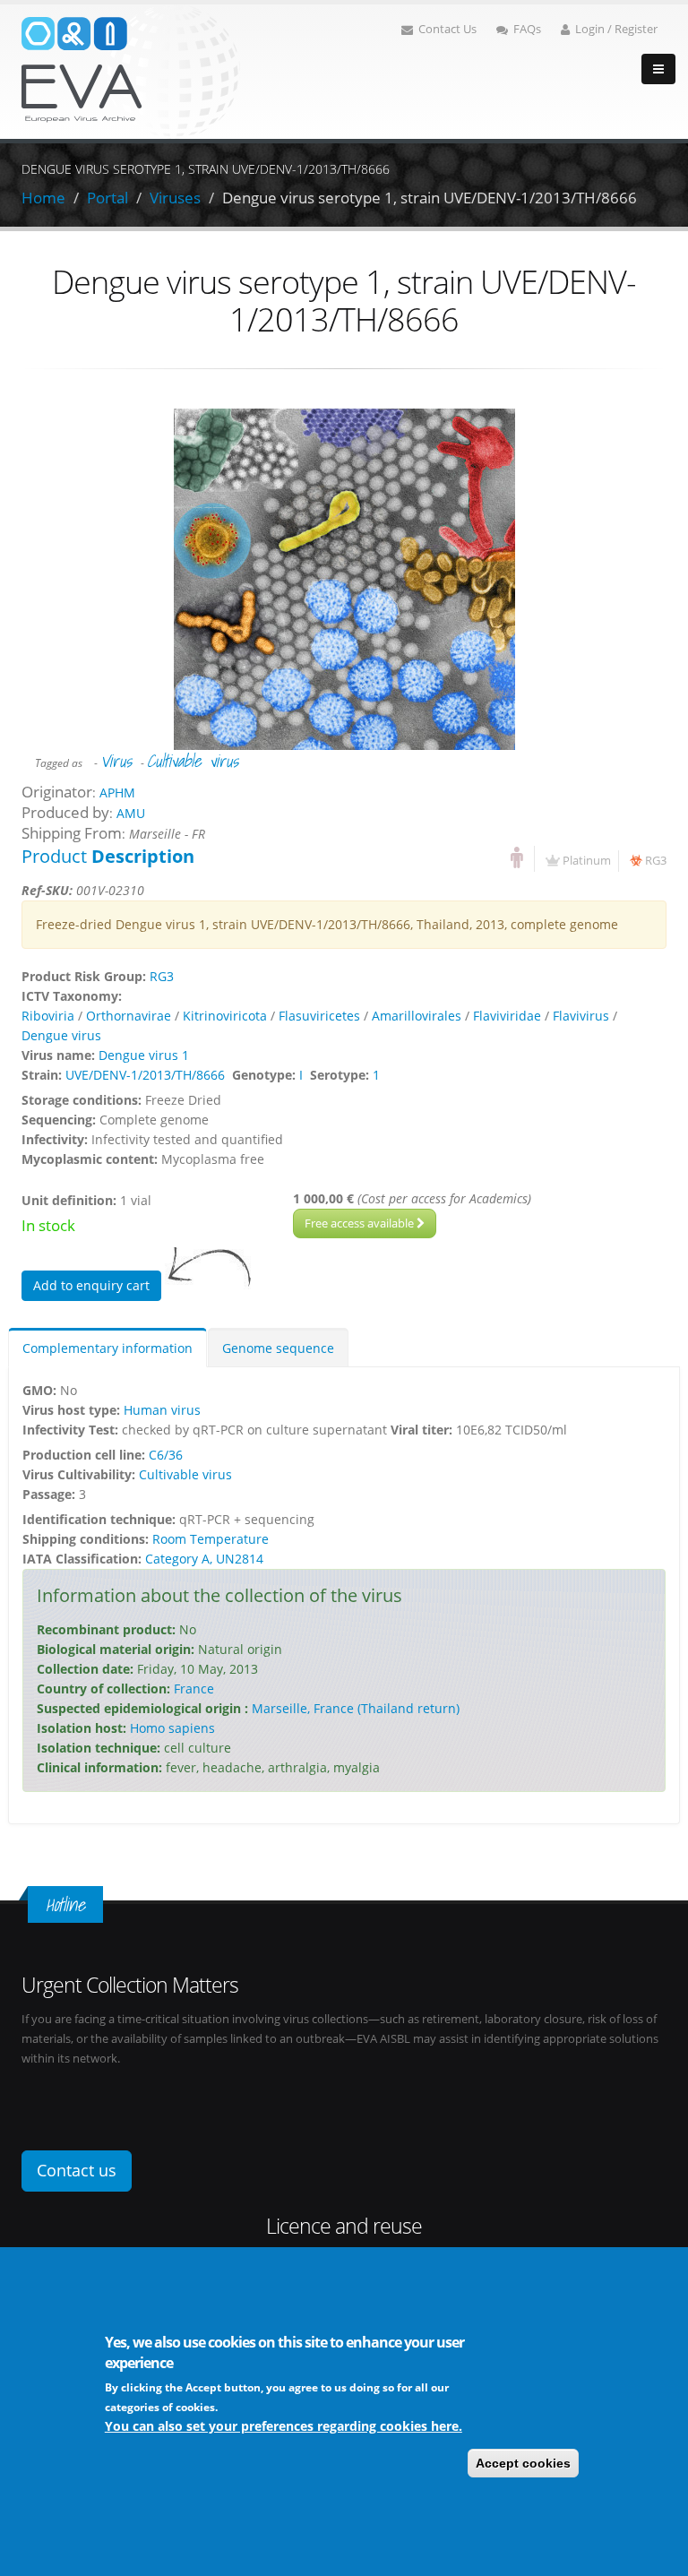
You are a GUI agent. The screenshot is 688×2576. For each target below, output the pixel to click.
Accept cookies (523, 2463)
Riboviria (48, 1016)
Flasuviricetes (319, 1016)
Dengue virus (61, 1035)
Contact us (77, 2170)
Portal (107, 198)
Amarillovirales (417, 1016)
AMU (131, 813)
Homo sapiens (172, 1728)
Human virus (162, 1410)
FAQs (527, 29)
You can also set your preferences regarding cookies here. (284, 2426)
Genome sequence (278, 1348)
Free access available (361, 1223)
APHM (117, 793)
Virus (116, 761)
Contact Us (447, 29)
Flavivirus (581, 1016)
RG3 (656, 861)
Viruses (175, 198)
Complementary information (107, 1348)
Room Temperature (211, 1539)
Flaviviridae (507, 1016)
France (194, 1689)
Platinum (587, 861)
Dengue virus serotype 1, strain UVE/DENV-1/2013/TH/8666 (430, 198)
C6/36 (166, 1455)
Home (43, 198)
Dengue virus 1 (144, 1055)
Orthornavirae (129, 1016)
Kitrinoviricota (225, 1016)
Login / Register (616, 29)
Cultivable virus (193, 761)
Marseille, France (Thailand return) (356, 1708)
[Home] (131, 70)
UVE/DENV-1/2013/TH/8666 (145, 1075)
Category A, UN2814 (204, 1559)
